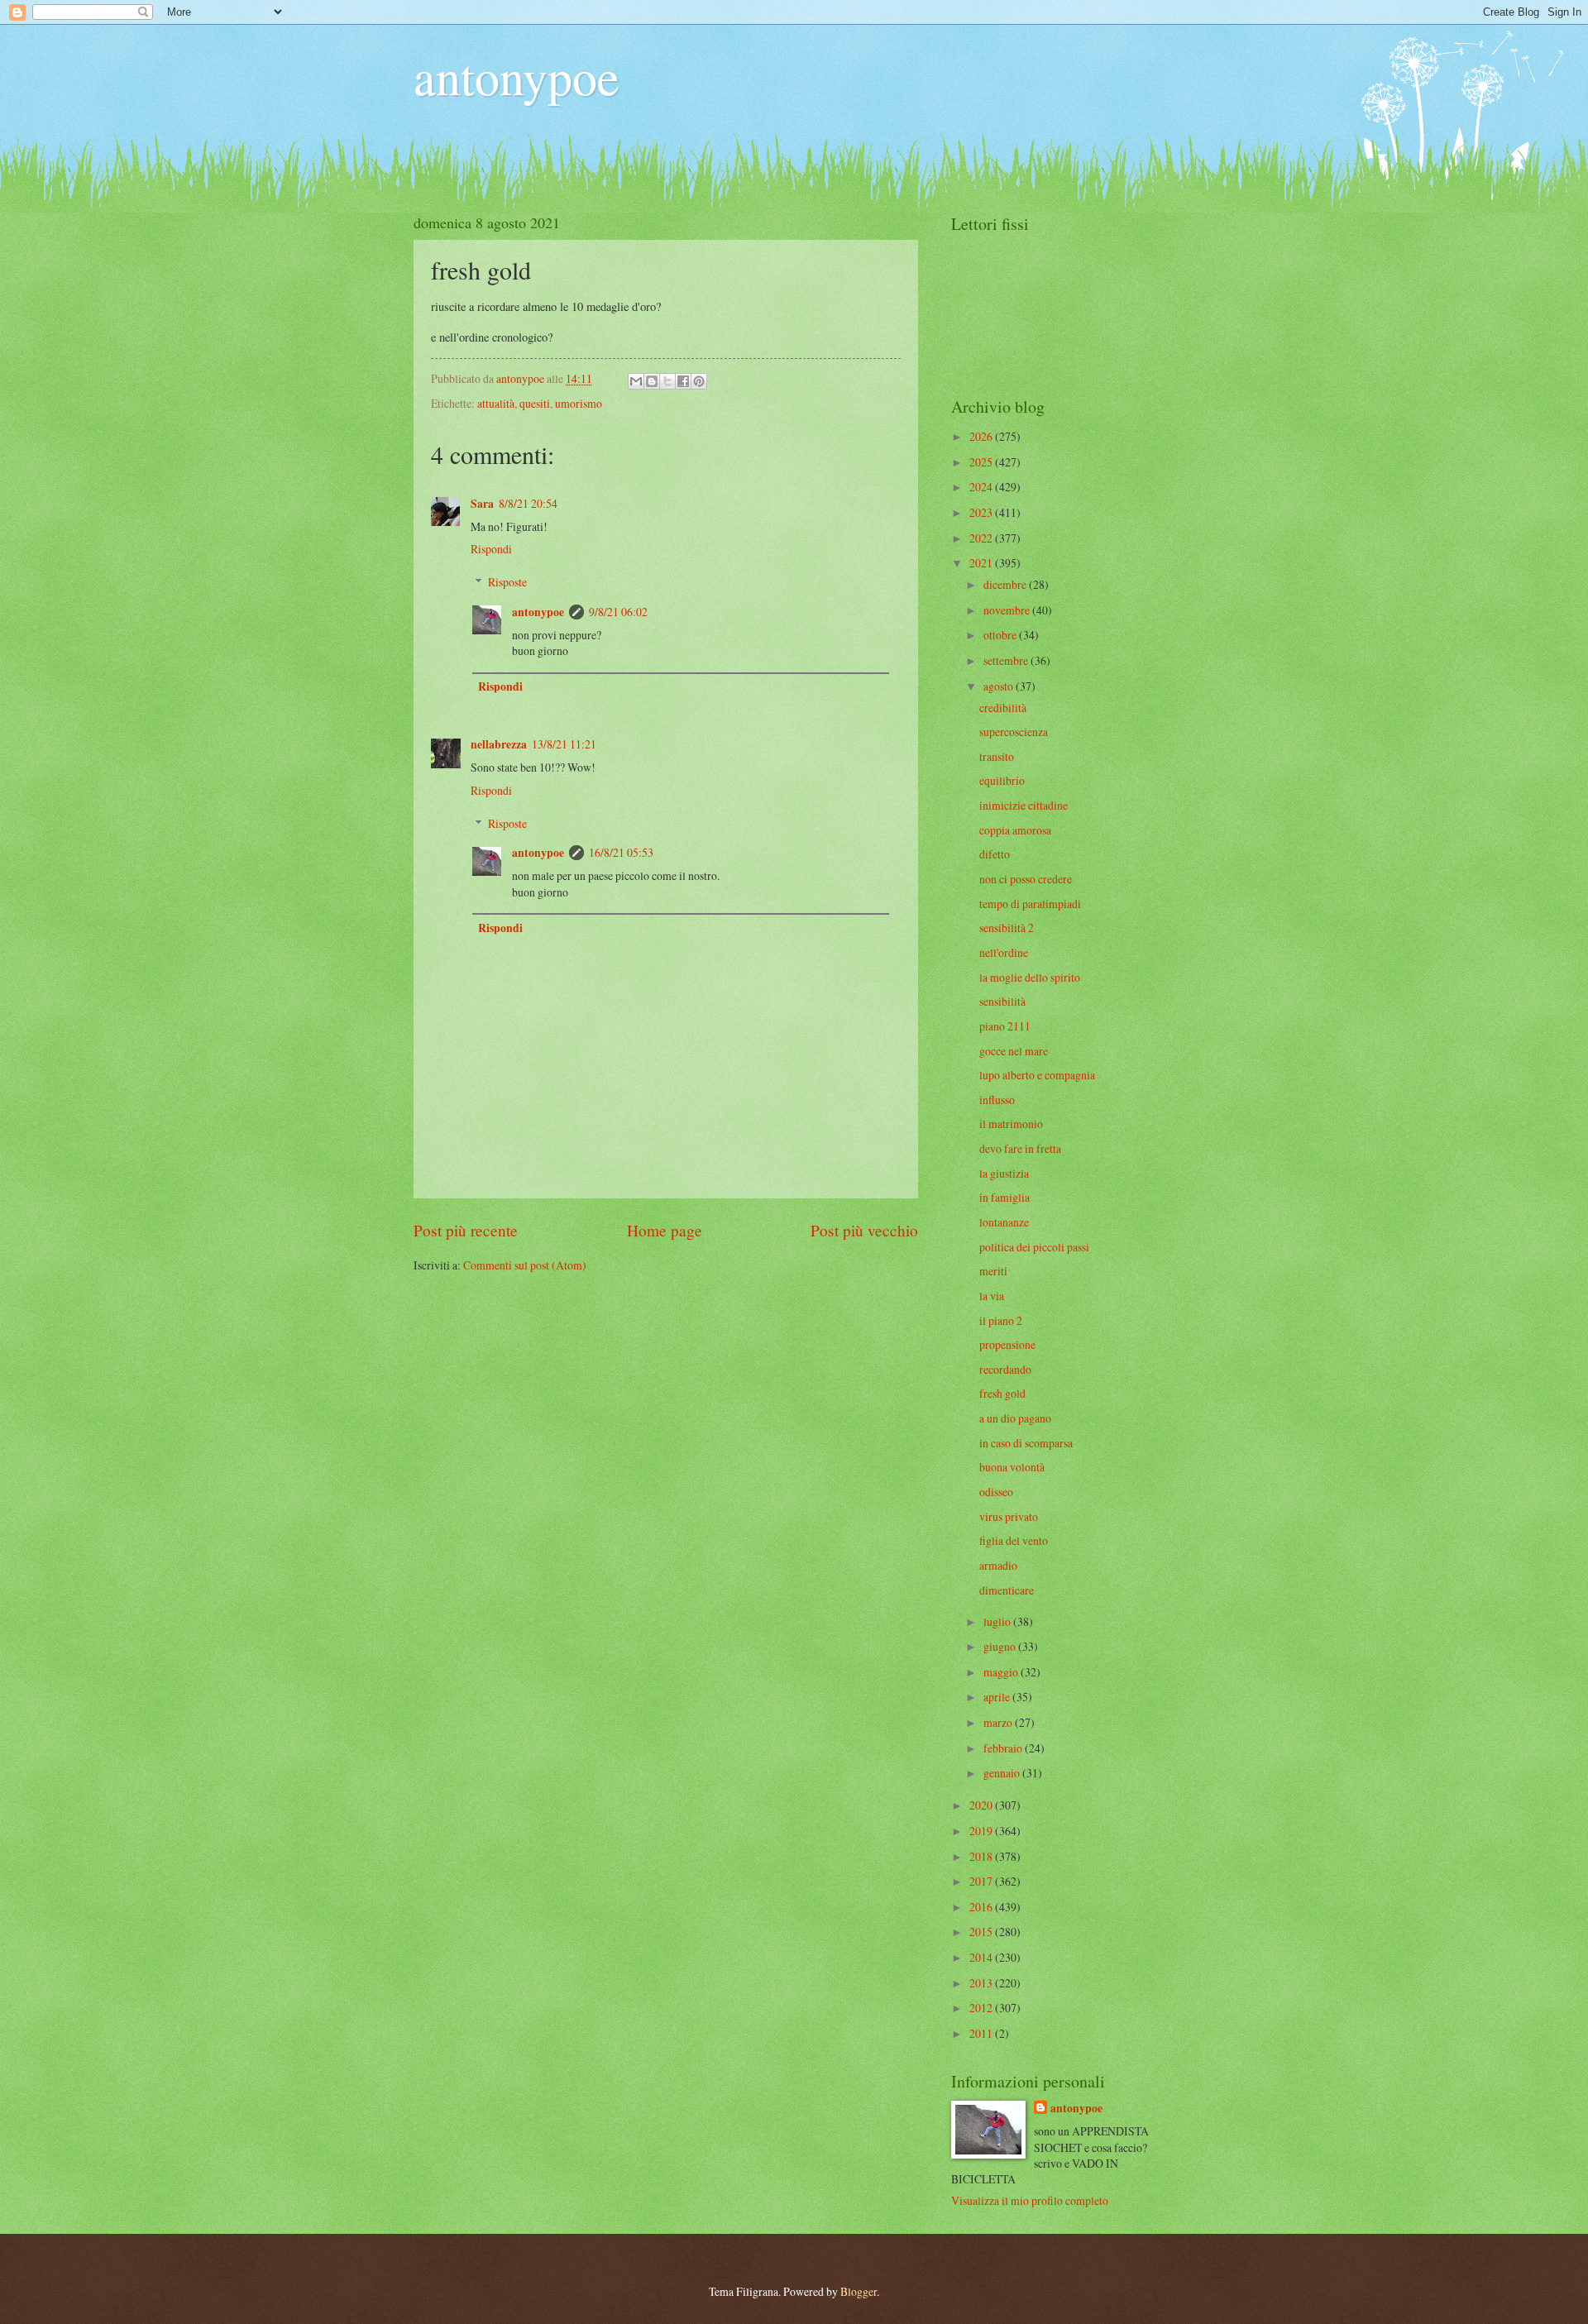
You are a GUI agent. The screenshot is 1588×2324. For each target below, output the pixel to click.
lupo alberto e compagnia (1037, 1075)
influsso (997, 1100)
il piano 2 (1001, 1320)
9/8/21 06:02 (618, 612)
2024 (982, 487)
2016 (982, 1907)
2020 (982, 1805)
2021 (982, 563)
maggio (1002, 1672)
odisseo (996, 1492)
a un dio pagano (1015, 1418)
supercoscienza (1014, 732)
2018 (982, 1856)
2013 (982, 1983)
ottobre (1001, 635)
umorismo (579, 403)
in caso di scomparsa (1026, 1443)
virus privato (1009, 1516)
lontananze (1004, 1222)
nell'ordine (1004, 952)
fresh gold (1002, 1393)
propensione (1007, 1344)
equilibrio (1002, 780)
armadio (998, 1565)
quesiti (535, 403)
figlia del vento (1014, 1540)
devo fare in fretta (1020, 1148)
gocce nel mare (1014, 1051)
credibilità (1003, 708)
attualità (496, 403)
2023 (982, 512)
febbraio (1004, 1748)
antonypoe (517, 76)
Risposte (507, 582)
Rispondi (491, 549)
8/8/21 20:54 (528, 503)
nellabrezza (499, 744)
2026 (982, 436)
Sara (482, 504)
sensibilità (1002, 1001)
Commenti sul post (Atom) (525, 1265)
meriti (993, 1271)
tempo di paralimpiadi (1030, 904)
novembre (1008, 610)
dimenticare (1007, 1590)
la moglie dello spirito (1030, 977)
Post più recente (466, 1230)
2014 (982, 1957)
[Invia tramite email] (636, 381)
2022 (982, 538)
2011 (982, 2033)
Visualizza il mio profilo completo (1030, 2200)
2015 (982, 1932)
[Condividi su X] (667, 381)
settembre (1007, 660)
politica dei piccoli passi (1034, 1247)
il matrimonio (1011, 1124)
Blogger (859, 2291)
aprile (998, 1697)
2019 (982, 1831)
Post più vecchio (864, 1230)
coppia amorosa (1015, 830)
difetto (995, 854)
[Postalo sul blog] (652, 381)
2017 (982, 1881)
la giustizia (1004, 1173)
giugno (1001, 1646)
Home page (665, 1230)
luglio (998, 1621)
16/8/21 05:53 (621, 852)
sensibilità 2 (1007, 928)
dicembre (1006, 584)
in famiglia (1004, 1197)
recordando (1005, 1369)
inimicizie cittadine (1024, 805)
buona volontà (1012, 1467)
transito (997, 756)
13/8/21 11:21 (564, 744)
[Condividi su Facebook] (683, 381)
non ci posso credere (1026, 879)
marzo (999, 1722)
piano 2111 (1005, 1026)
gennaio (1003, 1773)
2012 (982, 2008)
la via (992, 1296)
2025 (982, 462)
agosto (1000, 686)
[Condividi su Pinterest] (699, 381)
